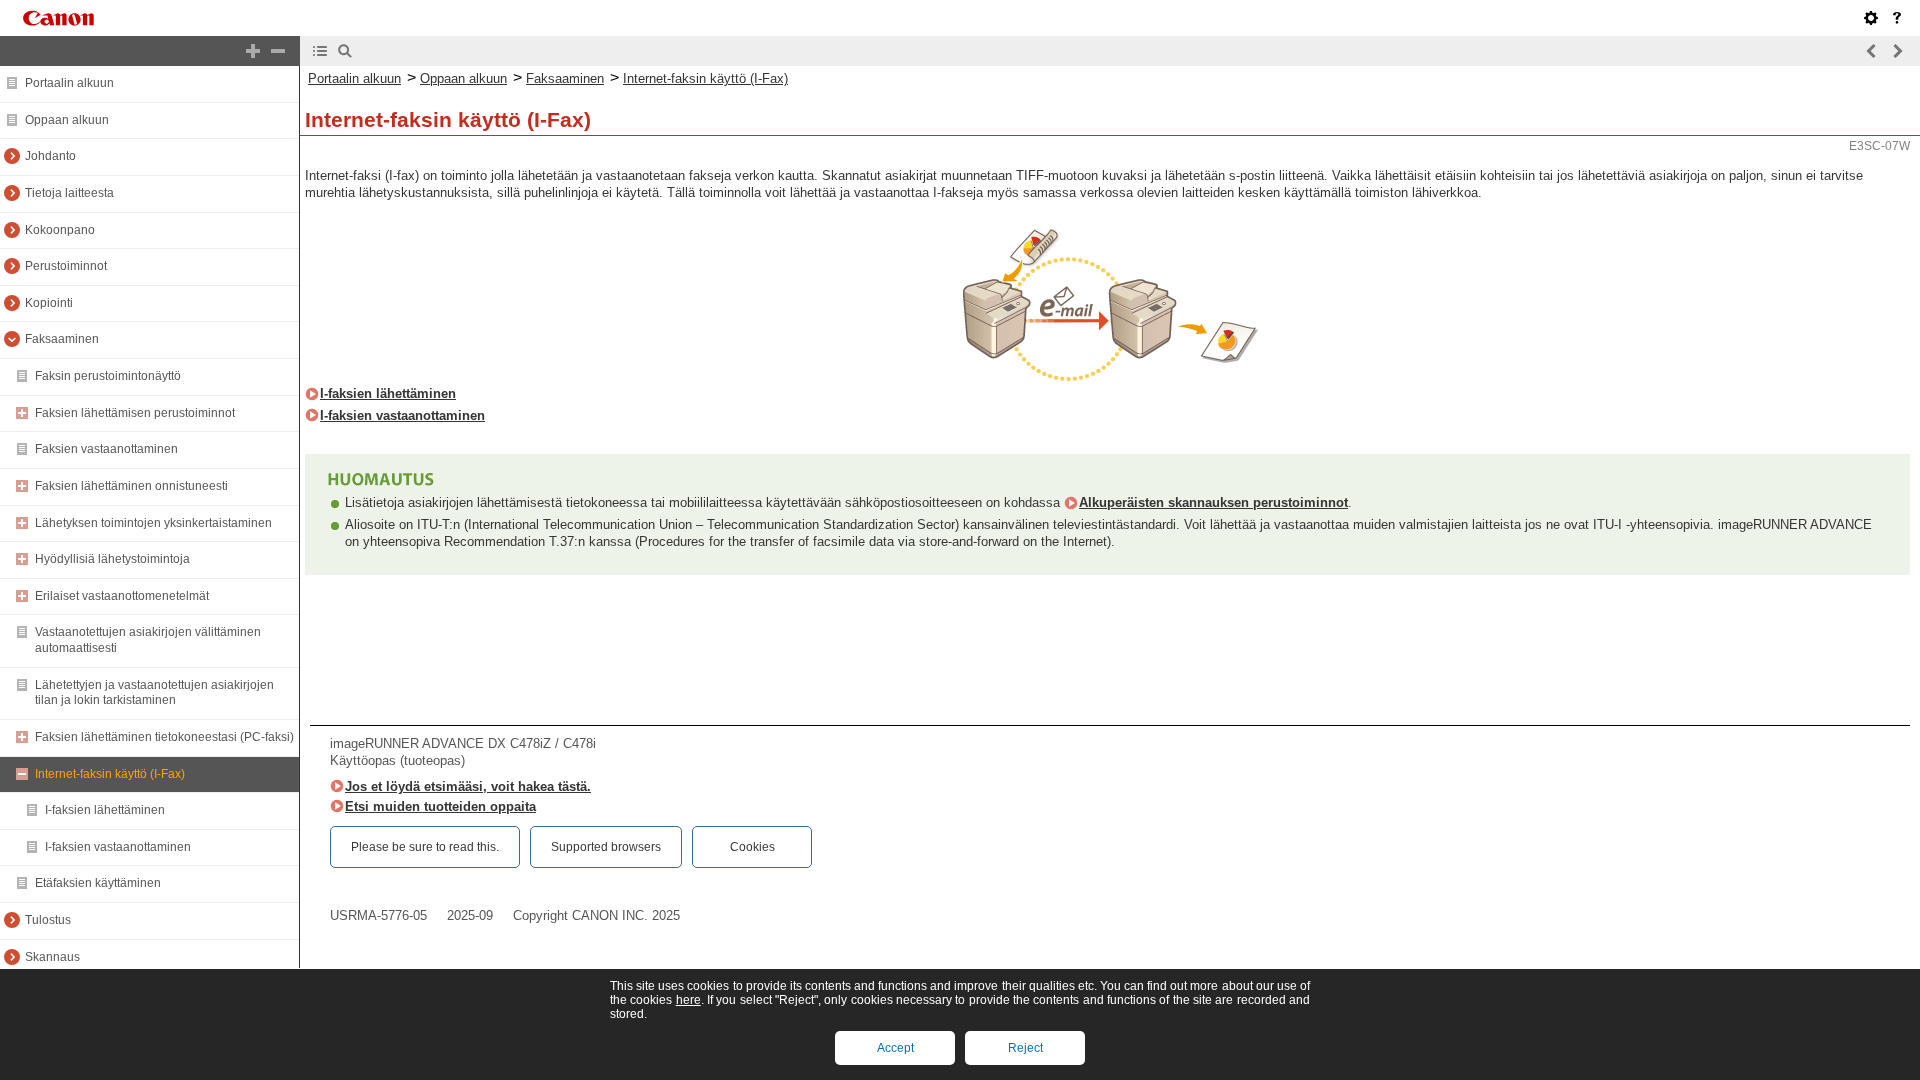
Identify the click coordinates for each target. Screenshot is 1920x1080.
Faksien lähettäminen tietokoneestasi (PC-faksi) (164, 737)
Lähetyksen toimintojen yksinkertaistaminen (153, 523)
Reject (1025, 1048)
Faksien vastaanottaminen (106, 449)
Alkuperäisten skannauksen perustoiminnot (1213, 502)
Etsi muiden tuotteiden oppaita (440, 806)
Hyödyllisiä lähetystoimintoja (112, 559)
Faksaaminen (62, 339)
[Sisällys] (320, 51)
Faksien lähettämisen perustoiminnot (135, 413)
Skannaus (52, 957)
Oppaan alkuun (67, 120)
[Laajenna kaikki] (253, 51)
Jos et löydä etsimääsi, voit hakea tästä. (468, 786)
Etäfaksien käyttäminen (98, 883)
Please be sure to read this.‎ (425, 847)
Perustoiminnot (66, 266)
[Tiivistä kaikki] (278, 51)
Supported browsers (606, 847)
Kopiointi (49, 303)
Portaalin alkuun (69, 83)
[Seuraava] (1897, 51)
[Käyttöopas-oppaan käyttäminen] (1897, 18)
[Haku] (345, 51)
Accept (895, 1048)
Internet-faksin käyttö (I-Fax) (110, 774)
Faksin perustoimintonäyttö (108, 376)
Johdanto (50, 156)
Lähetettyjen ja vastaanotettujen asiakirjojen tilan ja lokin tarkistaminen (154, 693)
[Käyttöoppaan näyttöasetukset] (1871, 18)
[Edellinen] (1872, 51)
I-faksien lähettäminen (105, 810)
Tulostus (48, 920)
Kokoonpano (60, 230)
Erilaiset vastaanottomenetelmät (122, 596)
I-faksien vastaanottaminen (118, 847)
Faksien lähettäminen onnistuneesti (131, 486)
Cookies (752, 847)
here (688, 1000)
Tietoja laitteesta (69, 193)
